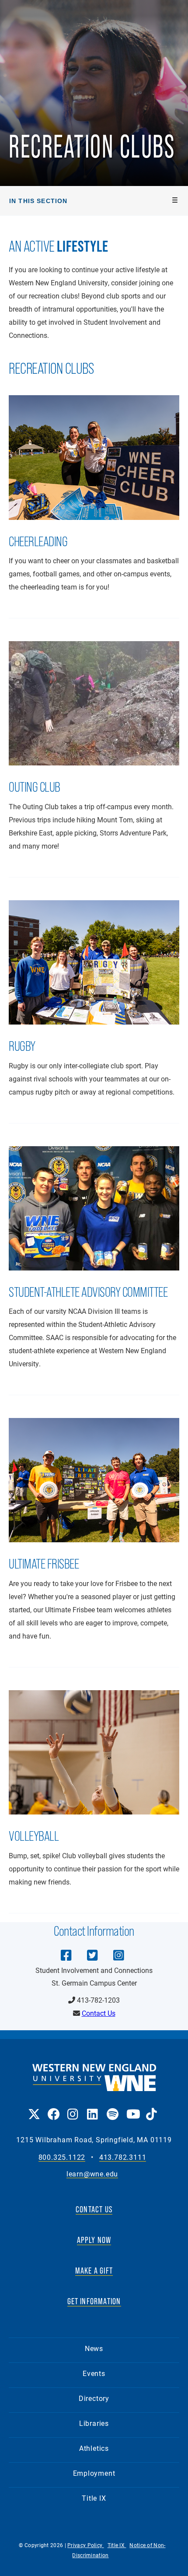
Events (94, 2373)
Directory (94, 2398)
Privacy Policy (86, 2545)
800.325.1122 (62, 2157)
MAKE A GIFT (94, 2271)
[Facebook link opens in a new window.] (53, 2108)
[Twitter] (92, 1949)
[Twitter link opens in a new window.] (33, 2108)
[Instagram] (118, 1949)
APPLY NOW (94, 2240)
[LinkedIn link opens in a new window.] (92, 2108)
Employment (94, 2473)
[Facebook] (66, 1949)
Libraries (94, 2423)
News (94, 2348)
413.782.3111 (123, 2157)
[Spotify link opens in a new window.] (112, 2108)
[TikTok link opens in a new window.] (151, 2108)
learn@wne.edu (92, 2174)
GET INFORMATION (94, 2301)
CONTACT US (94, 2209)
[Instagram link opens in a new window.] (73, 2108)
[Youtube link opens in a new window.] (132, 2108)
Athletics (94, 2448)
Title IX (94, 2498)
